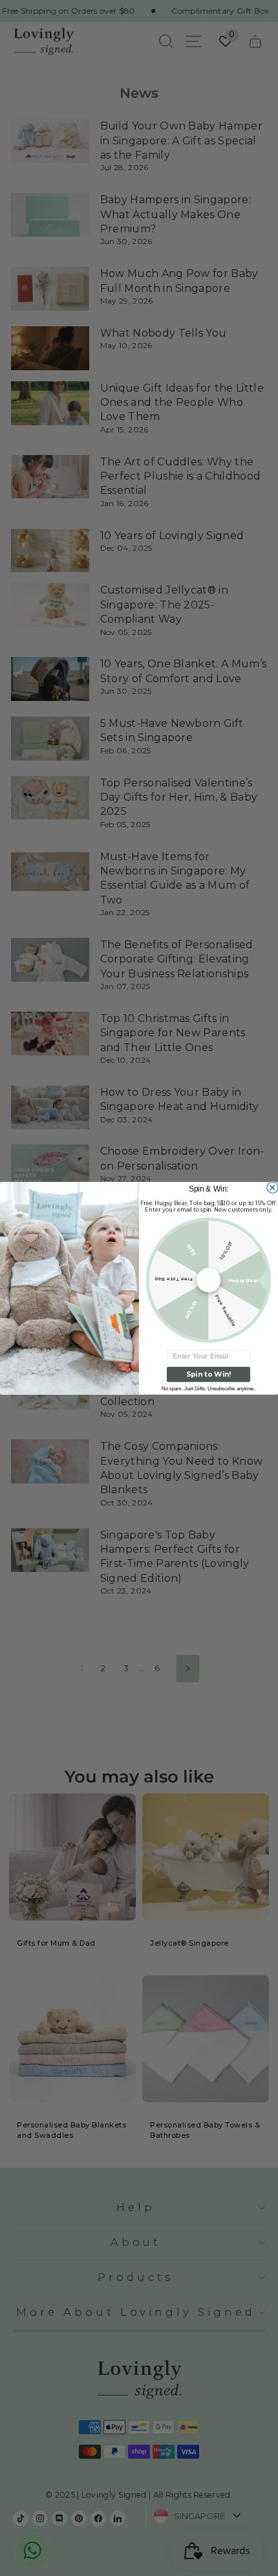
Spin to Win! (208, 1374)
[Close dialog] (273, 1187)
